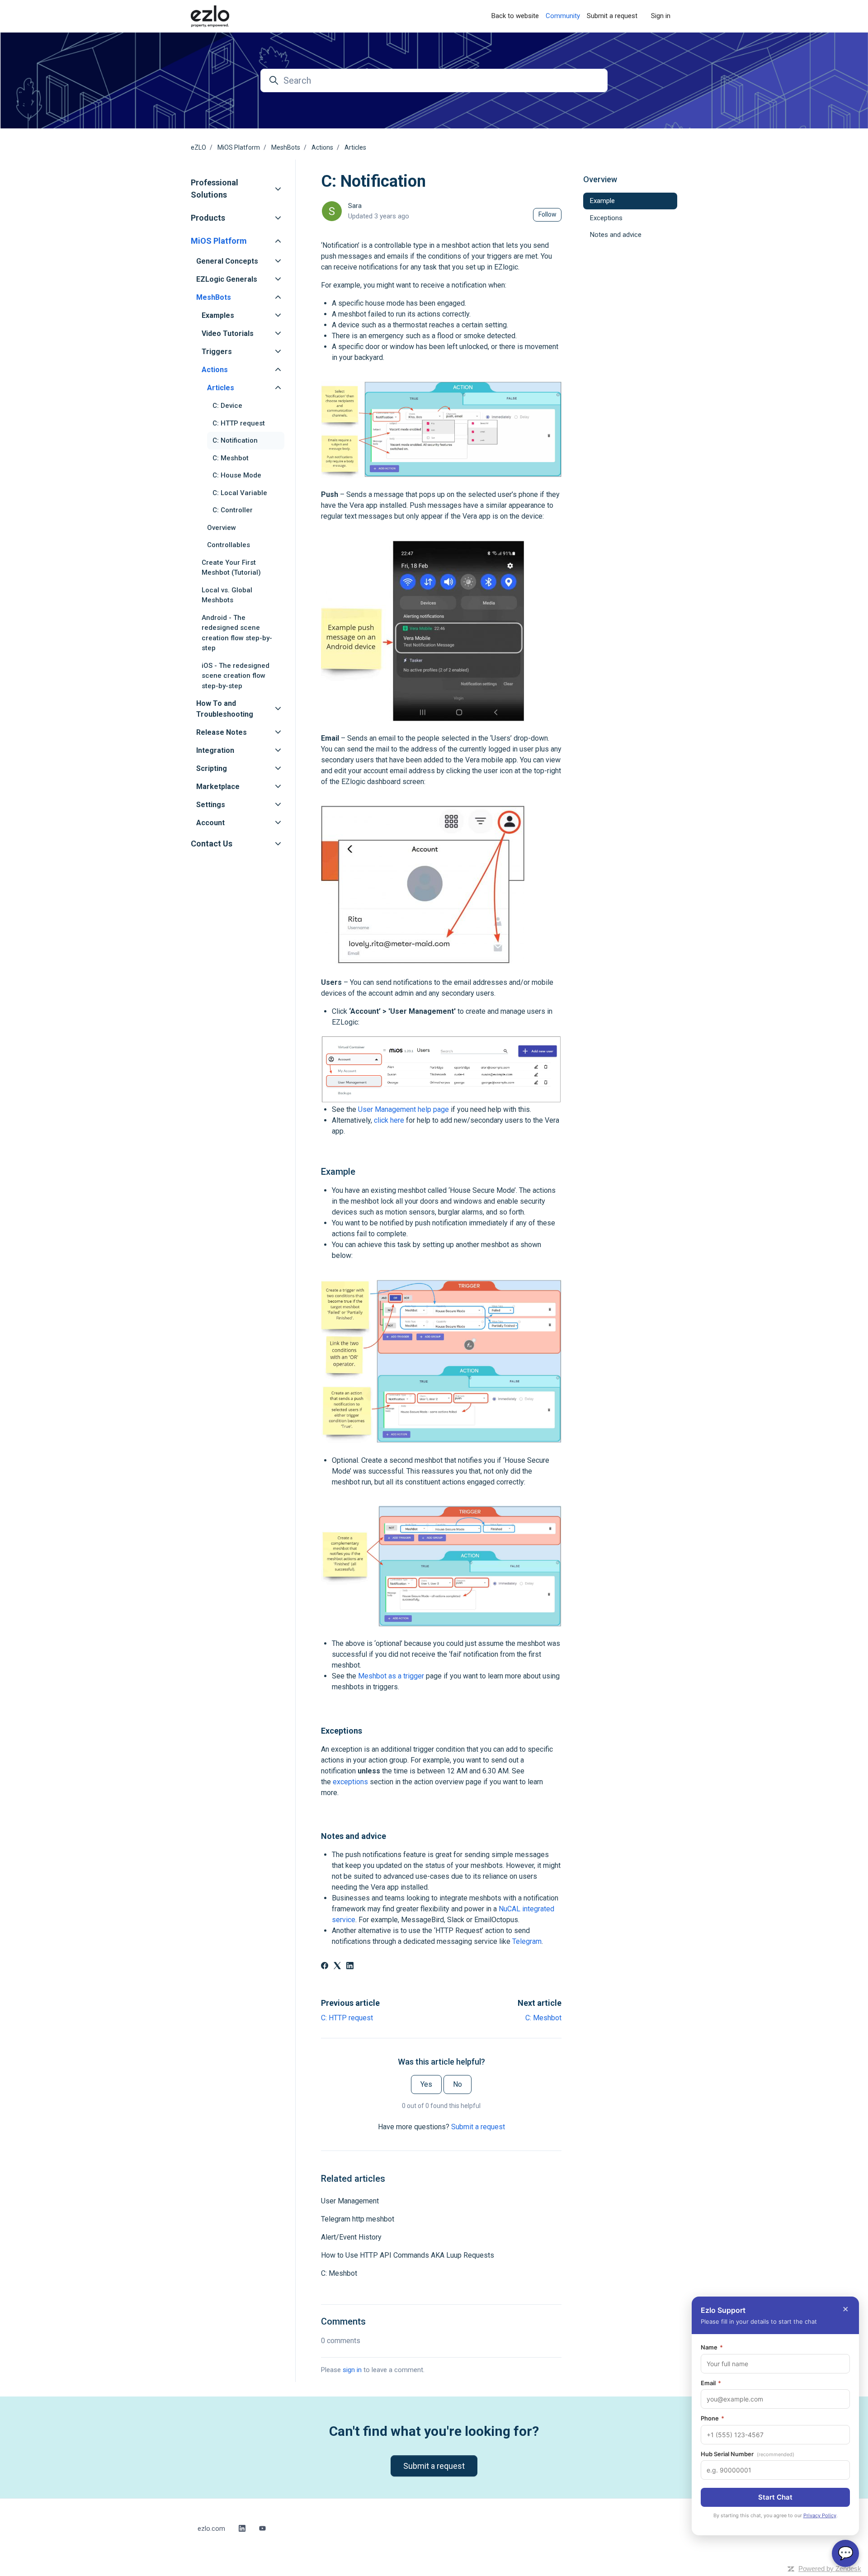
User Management (350, 2201)
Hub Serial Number (748, 2454)
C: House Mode (237, 475)
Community (563, 16)
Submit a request (612, 16)
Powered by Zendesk (830, 2569)
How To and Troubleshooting (225, 709)
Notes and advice (616, 235)
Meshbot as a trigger (391, 1676)
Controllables (229, 545)
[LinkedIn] (350, 1967)
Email (711, 2383)
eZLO (198, 147)
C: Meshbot (543, 2018)
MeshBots (286, 147)
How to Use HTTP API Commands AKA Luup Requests (408, 2255)
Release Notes (222, 732)
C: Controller (233, 510)
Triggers (217, 352)
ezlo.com (211, 2529)
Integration (215, 750)
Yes (426, 2084)
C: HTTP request (347, 2018)
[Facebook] (325, 1967)
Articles (355, 147)
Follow (547, 214)
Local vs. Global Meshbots (227, 595)
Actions (322, 147)
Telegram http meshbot (358, 2219)
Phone (712, 2418)
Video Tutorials (228, 333)
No (458, 2084)
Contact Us (212, 844)
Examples (218, 315)
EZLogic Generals (227, 279)
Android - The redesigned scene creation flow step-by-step (237, 633)
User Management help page (403, 1109)
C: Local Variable (240, 493)
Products (208, 218)
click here (389, 1120)
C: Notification (235, 440)
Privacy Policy (820, 2515)
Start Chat (775, 2497)
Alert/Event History (351, 2237)
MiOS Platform (239, 147)
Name (712, 2347)
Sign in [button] (661, 16)
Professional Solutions (215, 189)
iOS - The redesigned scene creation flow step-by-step (236, 676)
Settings (211, 805)
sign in (352, 2370)
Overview (222, 528)
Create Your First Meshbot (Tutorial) (231, 568)
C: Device (227, 406)
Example (602, 201)
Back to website (515, 16)
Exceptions (606, 218)
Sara (355, 206)
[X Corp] (337, 1967)
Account (210, 823)
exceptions (350, 1782)
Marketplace (218, 787)
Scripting (212, 768)
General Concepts (227, 261)
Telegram (527, 1941)
